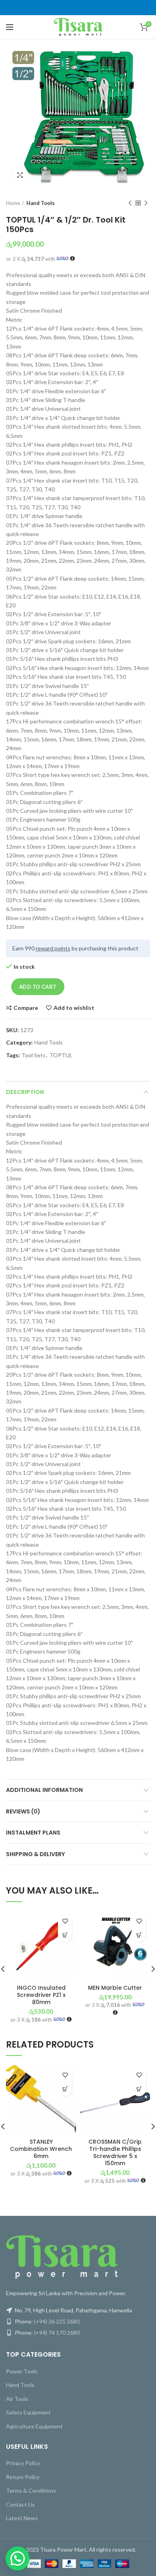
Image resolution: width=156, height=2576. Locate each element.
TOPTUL (61, 1055)
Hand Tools (41, 203)
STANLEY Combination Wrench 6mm (41, 2149)
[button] (65, 1935)
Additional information (44, 1790)
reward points (53, 948)
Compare (26, 1008)
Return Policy (23, 2477)
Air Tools (17, 2399)
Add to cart (38, 987)
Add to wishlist (74, 1008)
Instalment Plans (33, 1833)
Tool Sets (34, 1055)
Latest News (22, 2518)
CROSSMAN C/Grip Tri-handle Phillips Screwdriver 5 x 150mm (115, 2153)
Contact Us (20, 2504)
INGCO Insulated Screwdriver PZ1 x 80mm (41, 1995)
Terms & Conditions (31, 2490)
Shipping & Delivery (35, 1854)
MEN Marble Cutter (115, 1988)
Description (25, 1092)
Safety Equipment (28, 2412)
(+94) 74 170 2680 (57, 2333)
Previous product (130, 203)
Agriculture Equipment (34, 2426)
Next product (146, 203)
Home (13, 203)
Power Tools (22, 2371)
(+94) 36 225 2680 (57, 2321)
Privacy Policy (23, 2463)
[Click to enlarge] (20, 175)
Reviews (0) (23, 1811)
